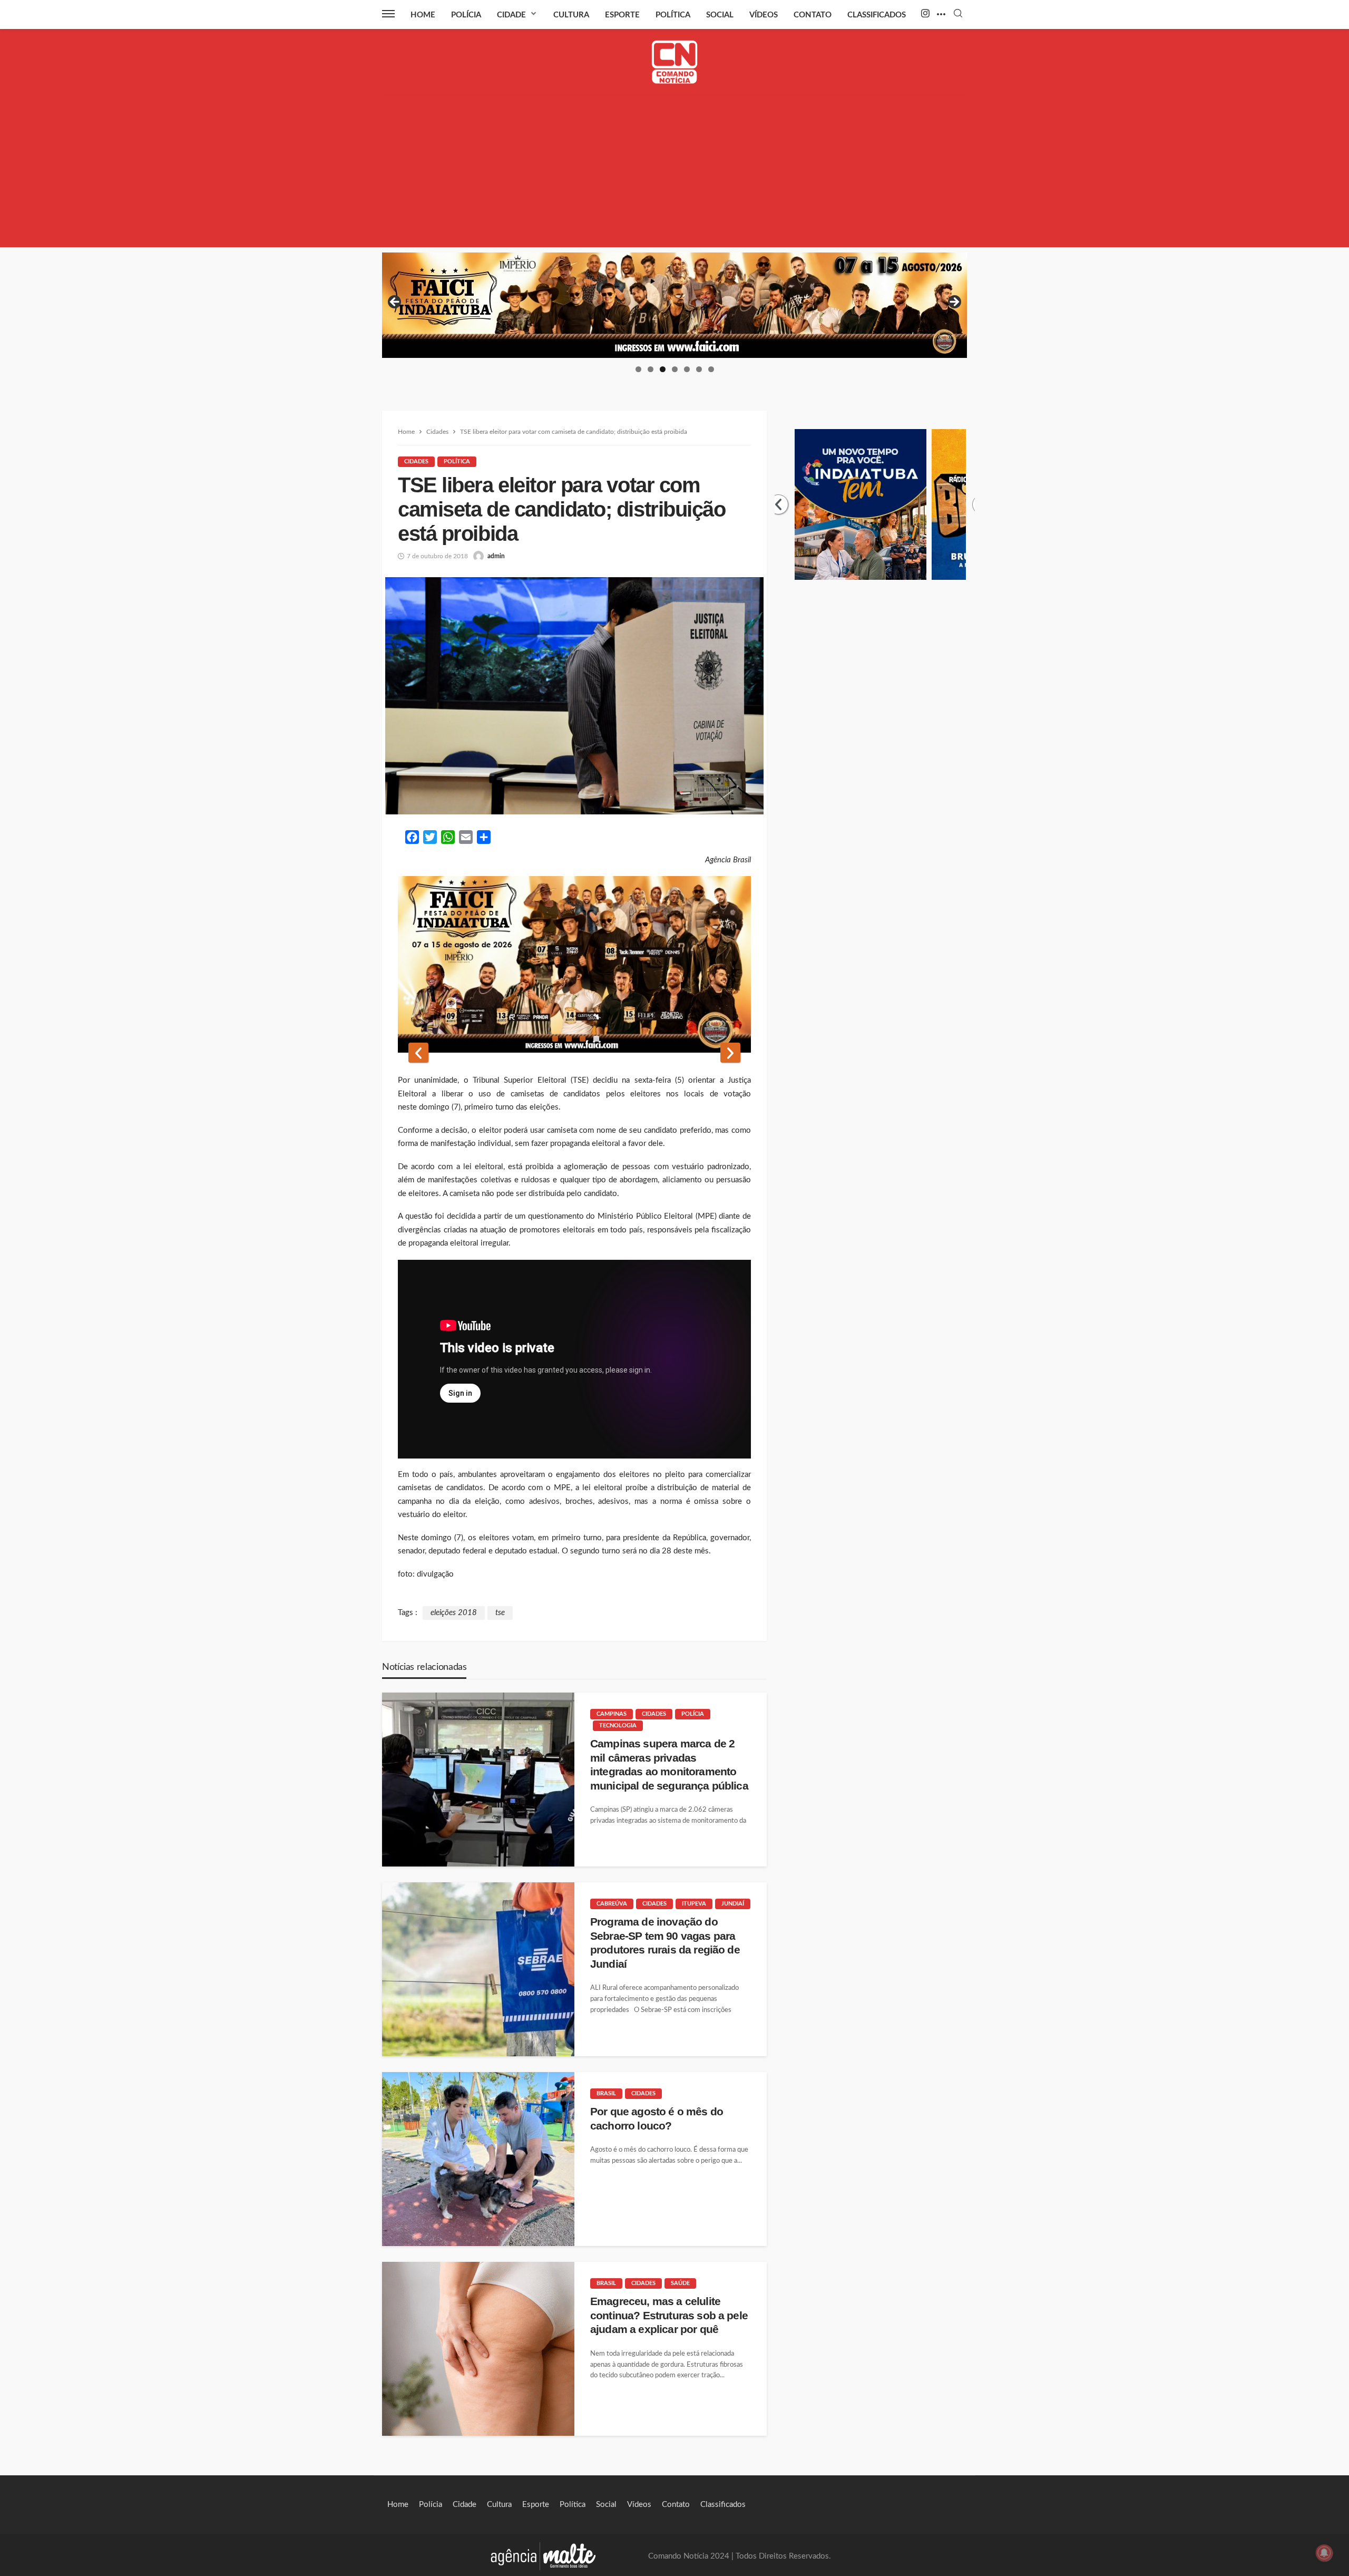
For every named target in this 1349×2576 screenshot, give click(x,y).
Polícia (466, 15)
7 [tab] (711, 369)
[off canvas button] (388, 14)
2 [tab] (651, 369)
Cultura (571, 15)
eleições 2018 (454, 1613)
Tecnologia (618, 1726)
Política (673, 15)
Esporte (622, 15)
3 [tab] (663, 369)
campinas (612, 1714)
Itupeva (694, 1904)
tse (500, 1613)
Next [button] (954, 303)
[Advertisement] (674, 173)
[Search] (958, 14)
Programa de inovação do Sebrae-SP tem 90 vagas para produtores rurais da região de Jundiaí (665, 1942)
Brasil (606, 2093)
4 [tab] (675, 369)
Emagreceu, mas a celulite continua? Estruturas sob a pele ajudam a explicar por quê (669, 2315)
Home (423, 15)
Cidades (416, 461)
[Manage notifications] (1324, 2553)
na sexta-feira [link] (646, 1080)
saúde (680, 2283)
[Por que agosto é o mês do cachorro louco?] (478, 2159)
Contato (813, 15)
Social (720, 15)
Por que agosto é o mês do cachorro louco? (657, 2118)
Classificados (877, 15)
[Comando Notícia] (675, 62)
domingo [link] (434, 1107)
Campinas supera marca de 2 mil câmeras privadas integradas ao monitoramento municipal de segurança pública (669, 1764)
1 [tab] (638, 369)
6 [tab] (699, 369)
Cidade (511, 15)
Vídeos (764, 15)
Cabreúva (612, 1904)
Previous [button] (395, 303)
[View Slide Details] (674, 305)
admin (496, 556)
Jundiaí (733, 1904)
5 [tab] (687, 369)
